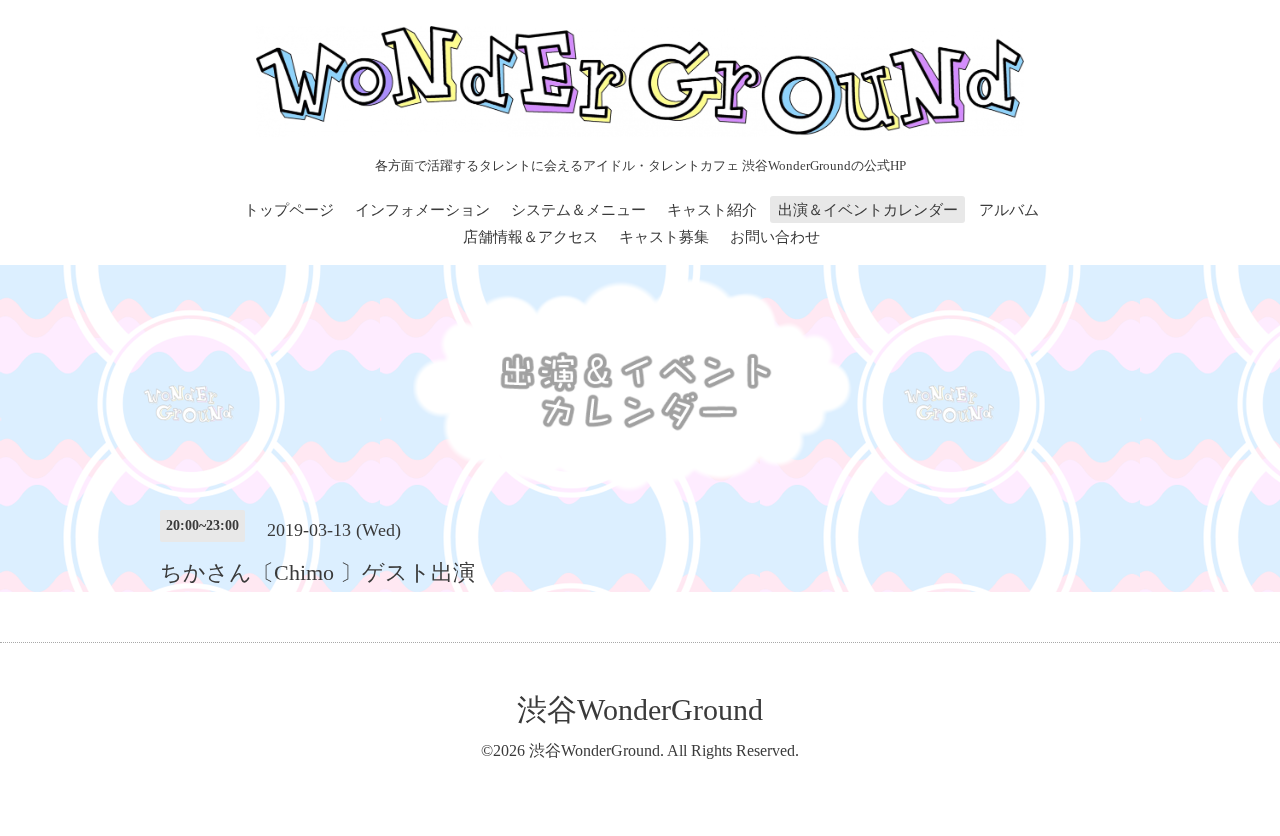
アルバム (1009, 210)
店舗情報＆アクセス (530, 237)
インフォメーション (422, 210)
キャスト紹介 (712, 210)
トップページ (289, 210)
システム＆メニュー (578, 210)
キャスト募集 (664, 237)
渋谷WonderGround (640, 709)
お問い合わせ (775, 237)
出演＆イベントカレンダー (868, 210)
